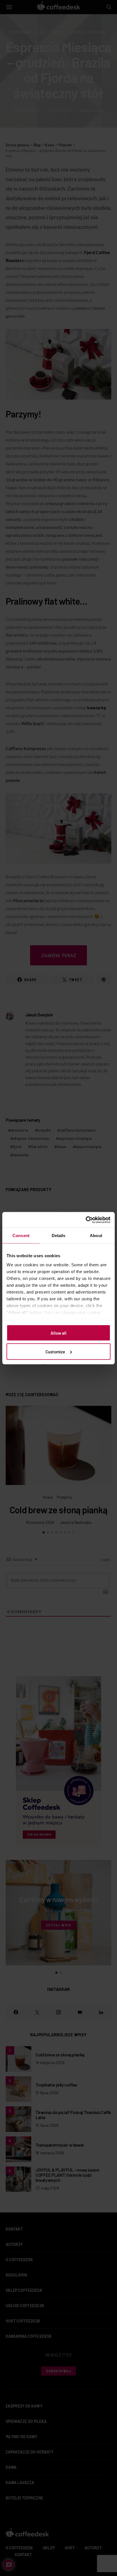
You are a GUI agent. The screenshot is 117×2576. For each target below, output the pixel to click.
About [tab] (96, 1236)
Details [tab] (59, 1236)
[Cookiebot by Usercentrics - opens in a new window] (86, 1220)
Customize (55, 1351)
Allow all (58, 1333)
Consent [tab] (21, 1236)
